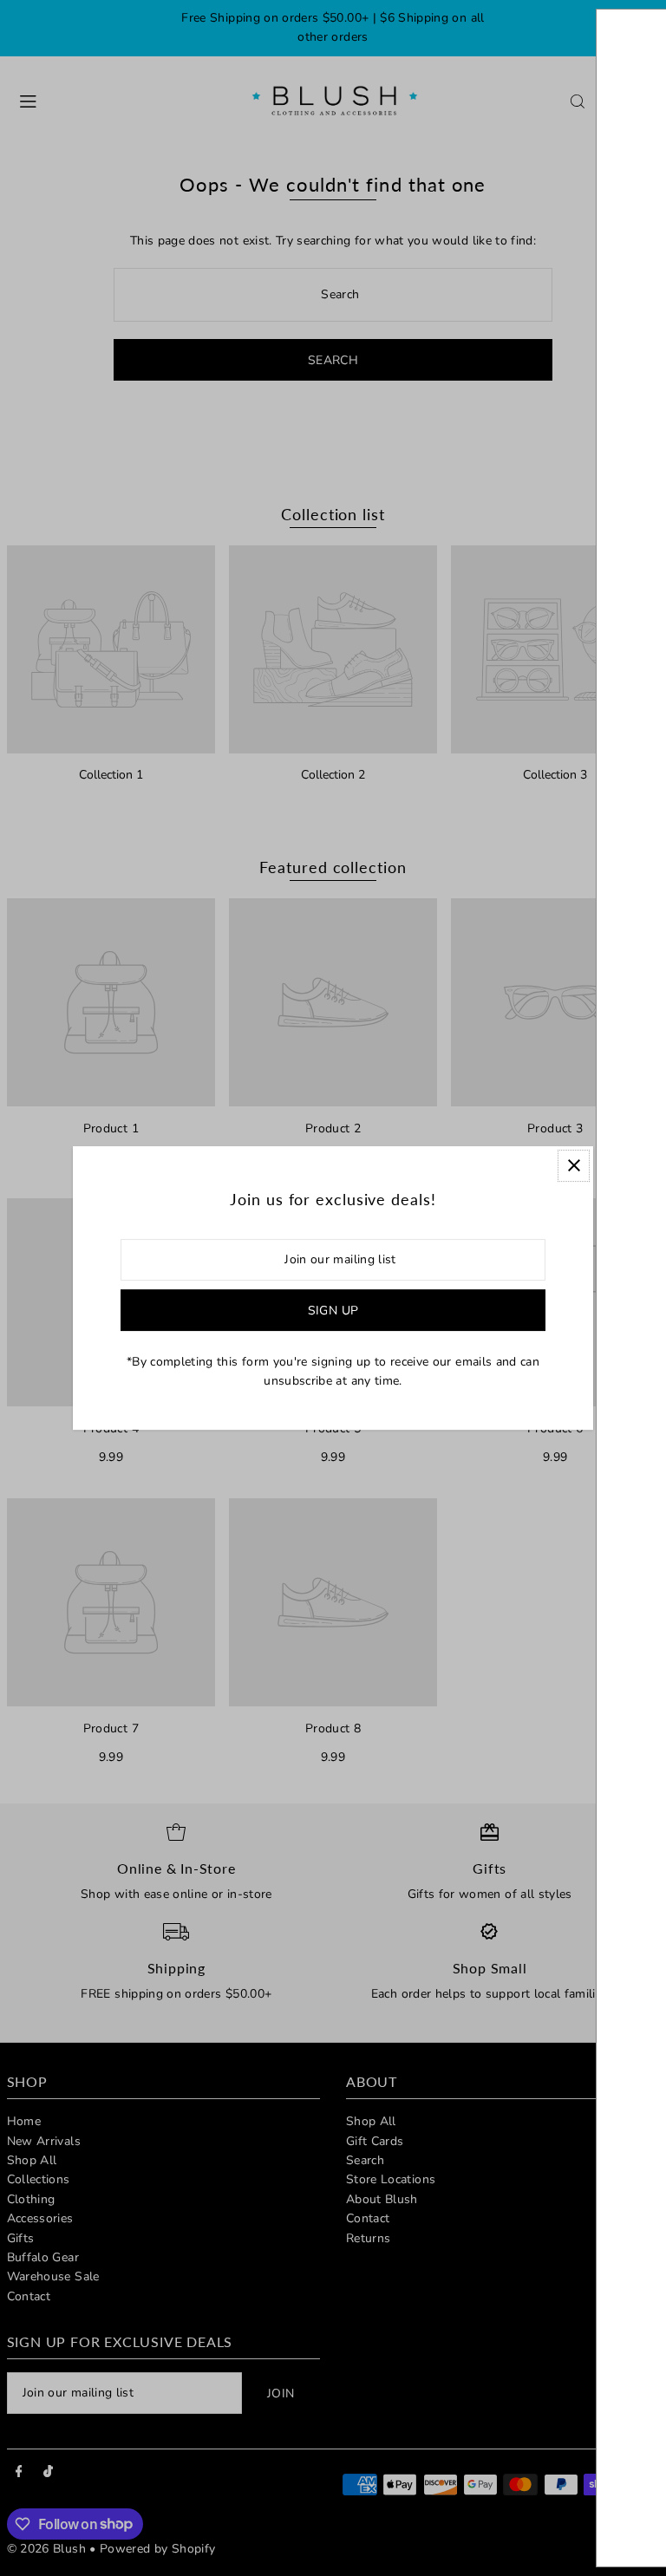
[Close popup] (574, 1166)
